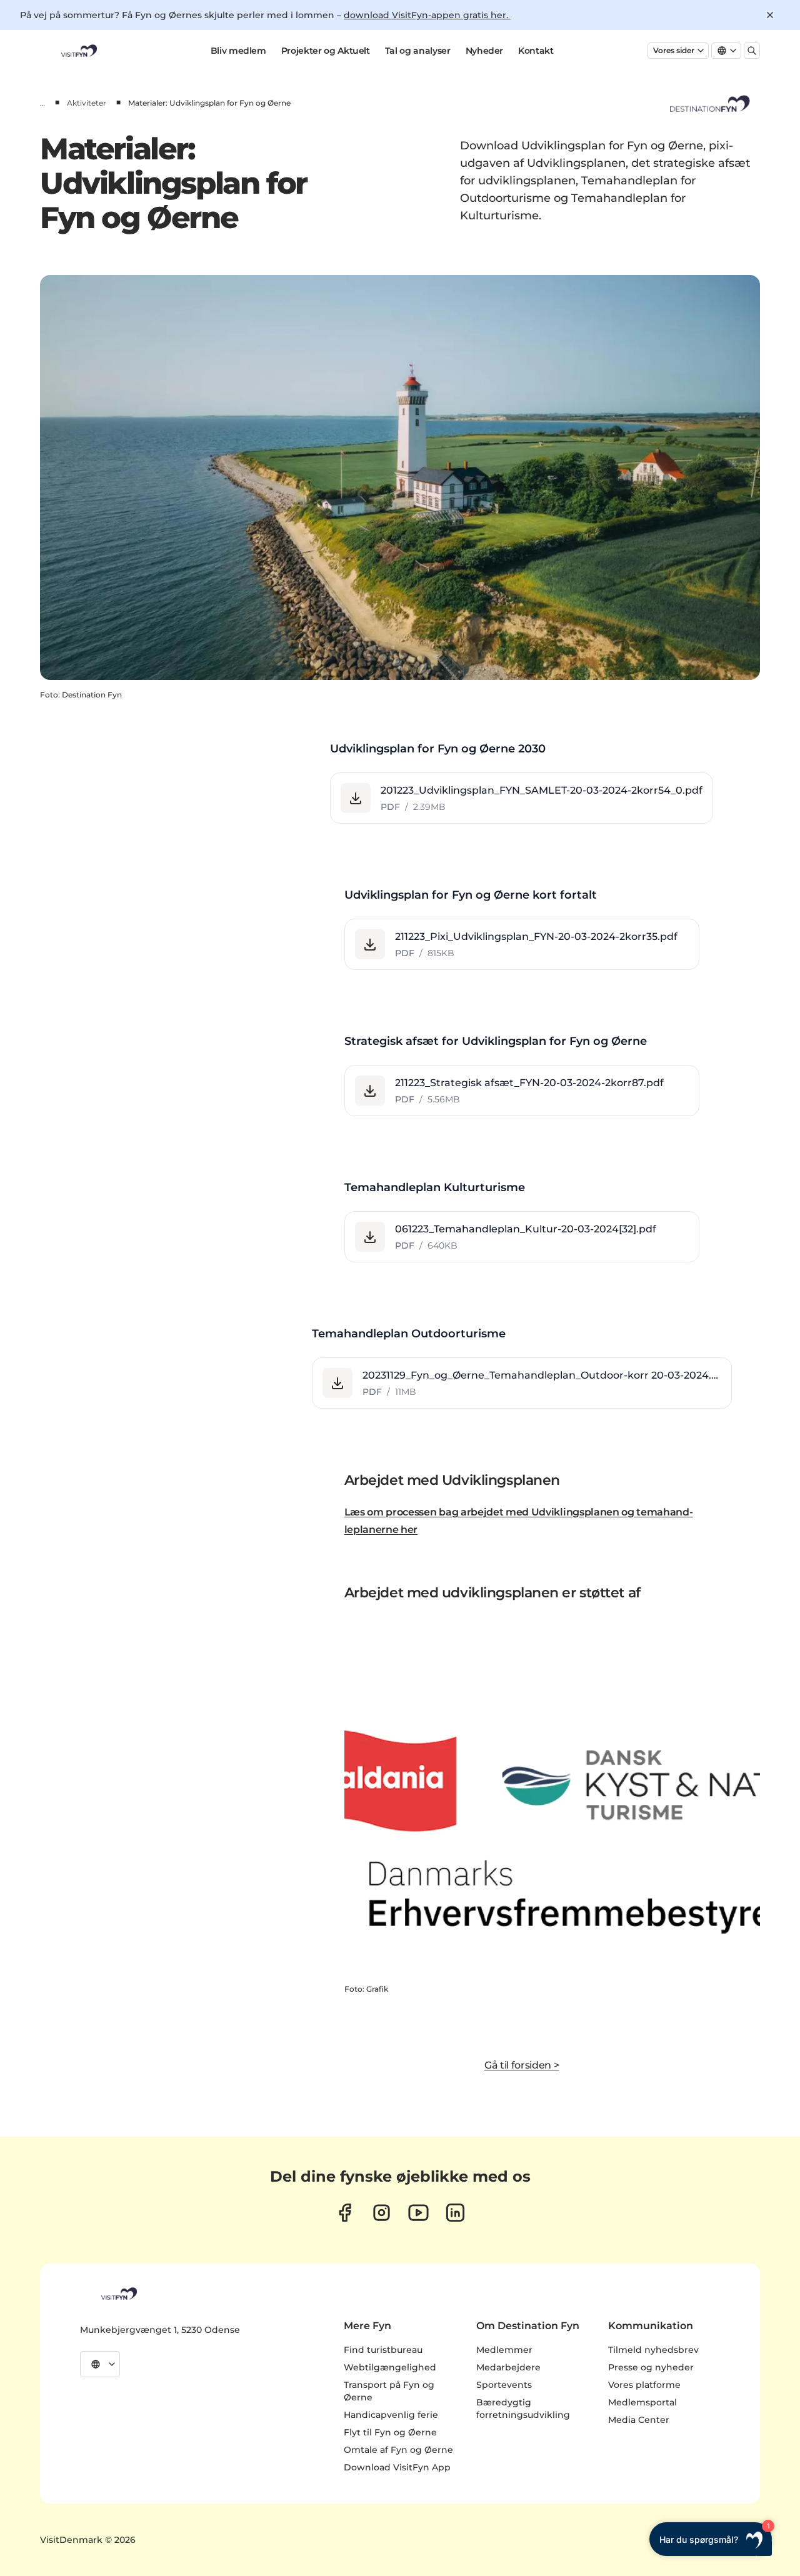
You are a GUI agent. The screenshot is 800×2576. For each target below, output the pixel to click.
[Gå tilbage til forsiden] (78, 51)
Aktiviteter (87, 103)
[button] (522, 798)
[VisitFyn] (118, 2294)
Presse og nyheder (651, 2367)
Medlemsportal (642, 2402)
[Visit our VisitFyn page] (345, 2213)
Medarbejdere (508, 2367)
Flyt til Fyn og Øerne (390, 2432)
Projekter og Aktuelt (326, 51)
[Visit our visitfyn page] (382, 2213)
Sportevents (504, 2385)
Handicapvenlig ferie (391, 2415)
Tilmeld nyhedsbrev (653, 2350)
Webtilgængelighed (390, 2367)
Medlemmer (504, 2350)
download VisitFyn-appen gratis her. (427, 15)
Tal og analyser (418, 51)
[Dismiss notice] (770, 15)
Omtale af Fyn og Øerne (398, 2450)
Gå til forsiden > (522, 2065)
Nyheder (485, 51)
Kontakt (536, 51)
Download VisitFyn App (397, 2467)
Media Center (639, 2420)
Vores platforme (644, 2385)
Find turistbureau (383, 2350)
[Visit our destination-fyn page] (455, 2213)
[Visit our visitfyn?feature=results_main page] (418, 2213)
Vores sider (674, 50)
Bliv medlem (238, 51)
